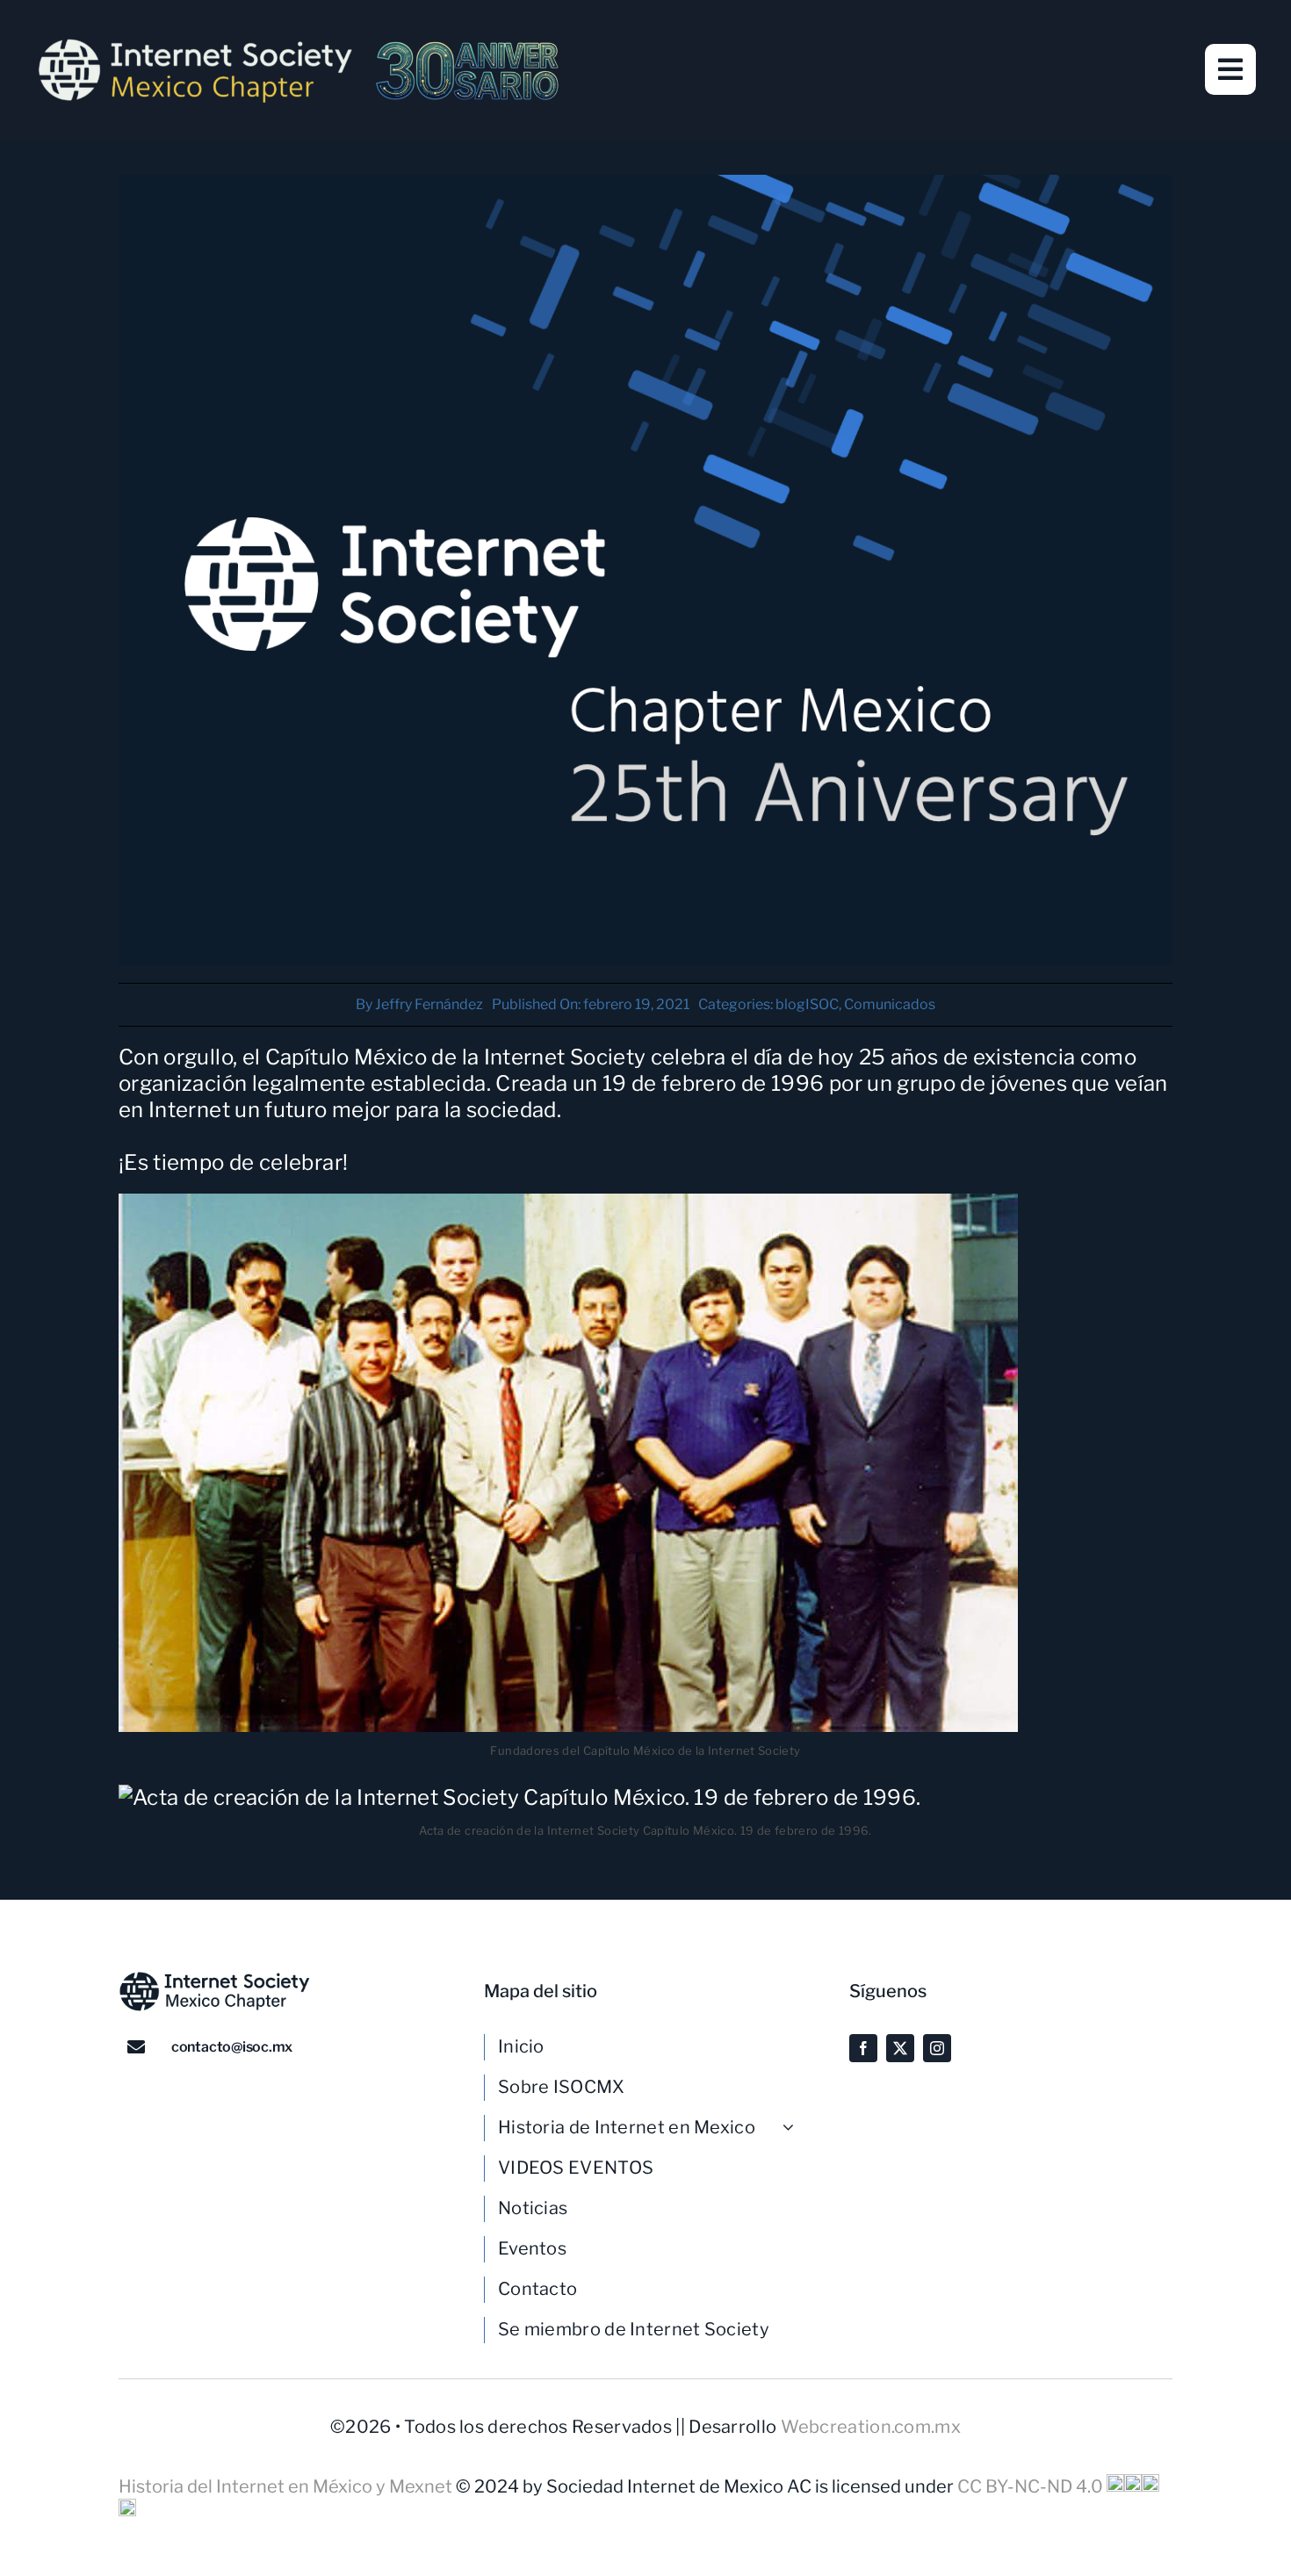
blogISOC (807, 1004)
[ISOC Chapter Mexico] (299, 44)
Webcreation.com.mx (871, 2427)
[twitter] (900, 2048)
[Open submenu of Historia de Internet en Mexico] (795, 2127)
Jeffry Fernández (429, 1004)
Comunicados (890, 1004)
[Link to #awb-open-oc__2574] (1230, 69)
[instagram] (937, 2048)
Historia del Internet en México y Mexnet (287, 2486)
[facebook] (863, 2048)
